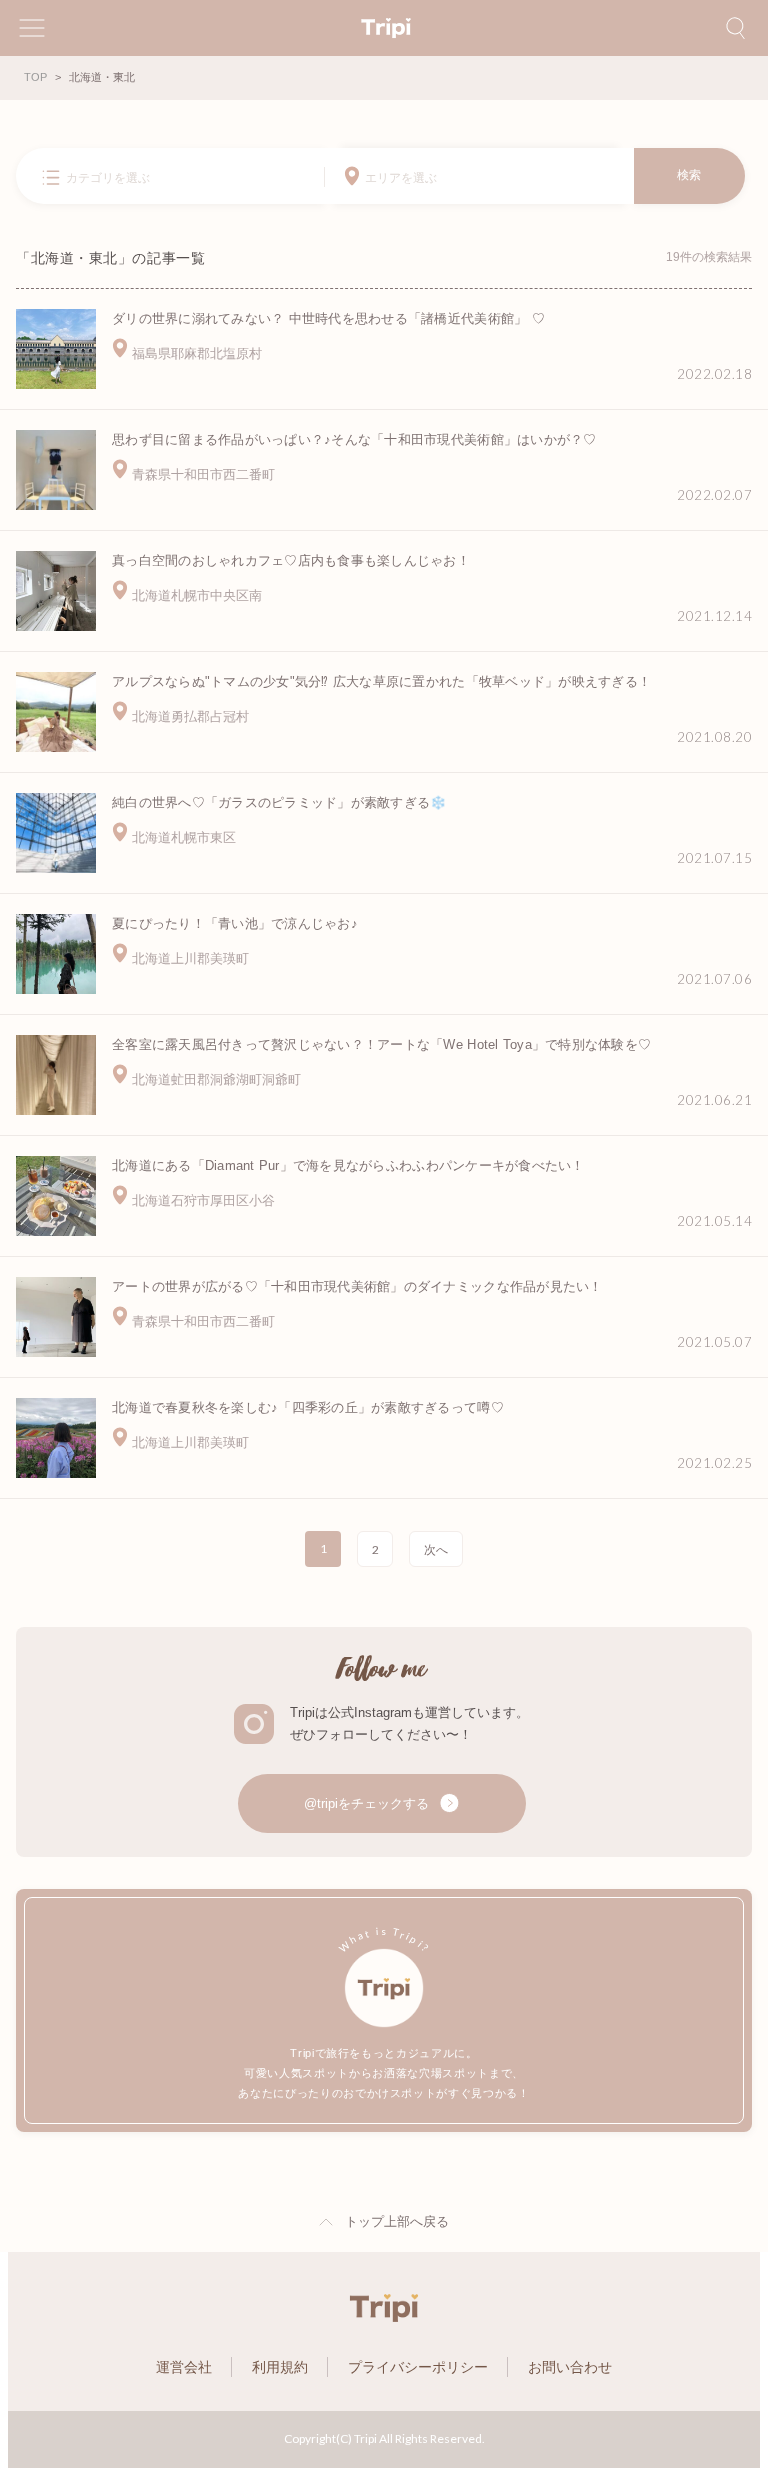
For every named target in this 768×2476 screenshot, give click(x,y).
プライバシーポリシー (418, 2367)
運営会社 (184, 2367)
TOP (35, 77)
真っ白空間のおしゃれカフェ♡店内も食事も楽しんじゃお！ (291, 560)
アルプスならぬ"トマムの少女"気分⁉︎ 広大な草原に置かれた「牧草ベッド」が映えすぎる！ (381, 681)
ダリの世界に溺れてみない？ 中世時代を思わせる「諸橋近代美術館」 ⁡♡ (328, 318)
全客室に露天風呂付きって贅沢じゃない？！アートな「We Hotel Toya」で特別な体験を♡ (381, 1044)
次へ (436, 1550)
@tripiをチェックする (368, 1803)
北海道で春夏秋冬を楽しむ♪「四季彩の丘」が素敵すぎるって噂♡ (308, 1407)
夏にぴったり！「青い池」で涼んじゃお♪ (235, 923)
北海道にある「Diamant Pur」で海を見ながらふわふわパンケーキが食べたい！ (348, 1165)
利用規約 (280, 2367)
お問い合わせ (570, 2367)
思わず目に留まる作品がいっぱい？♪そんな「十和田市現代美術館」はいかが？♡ (354, 439)
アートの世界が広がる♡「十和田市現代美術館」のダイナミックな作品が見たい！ (357, 1286)
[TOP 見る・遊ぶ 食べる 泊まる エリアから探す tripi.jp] (384, 28)
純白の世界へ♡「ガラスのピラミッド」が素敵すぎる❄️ (279, 802)
